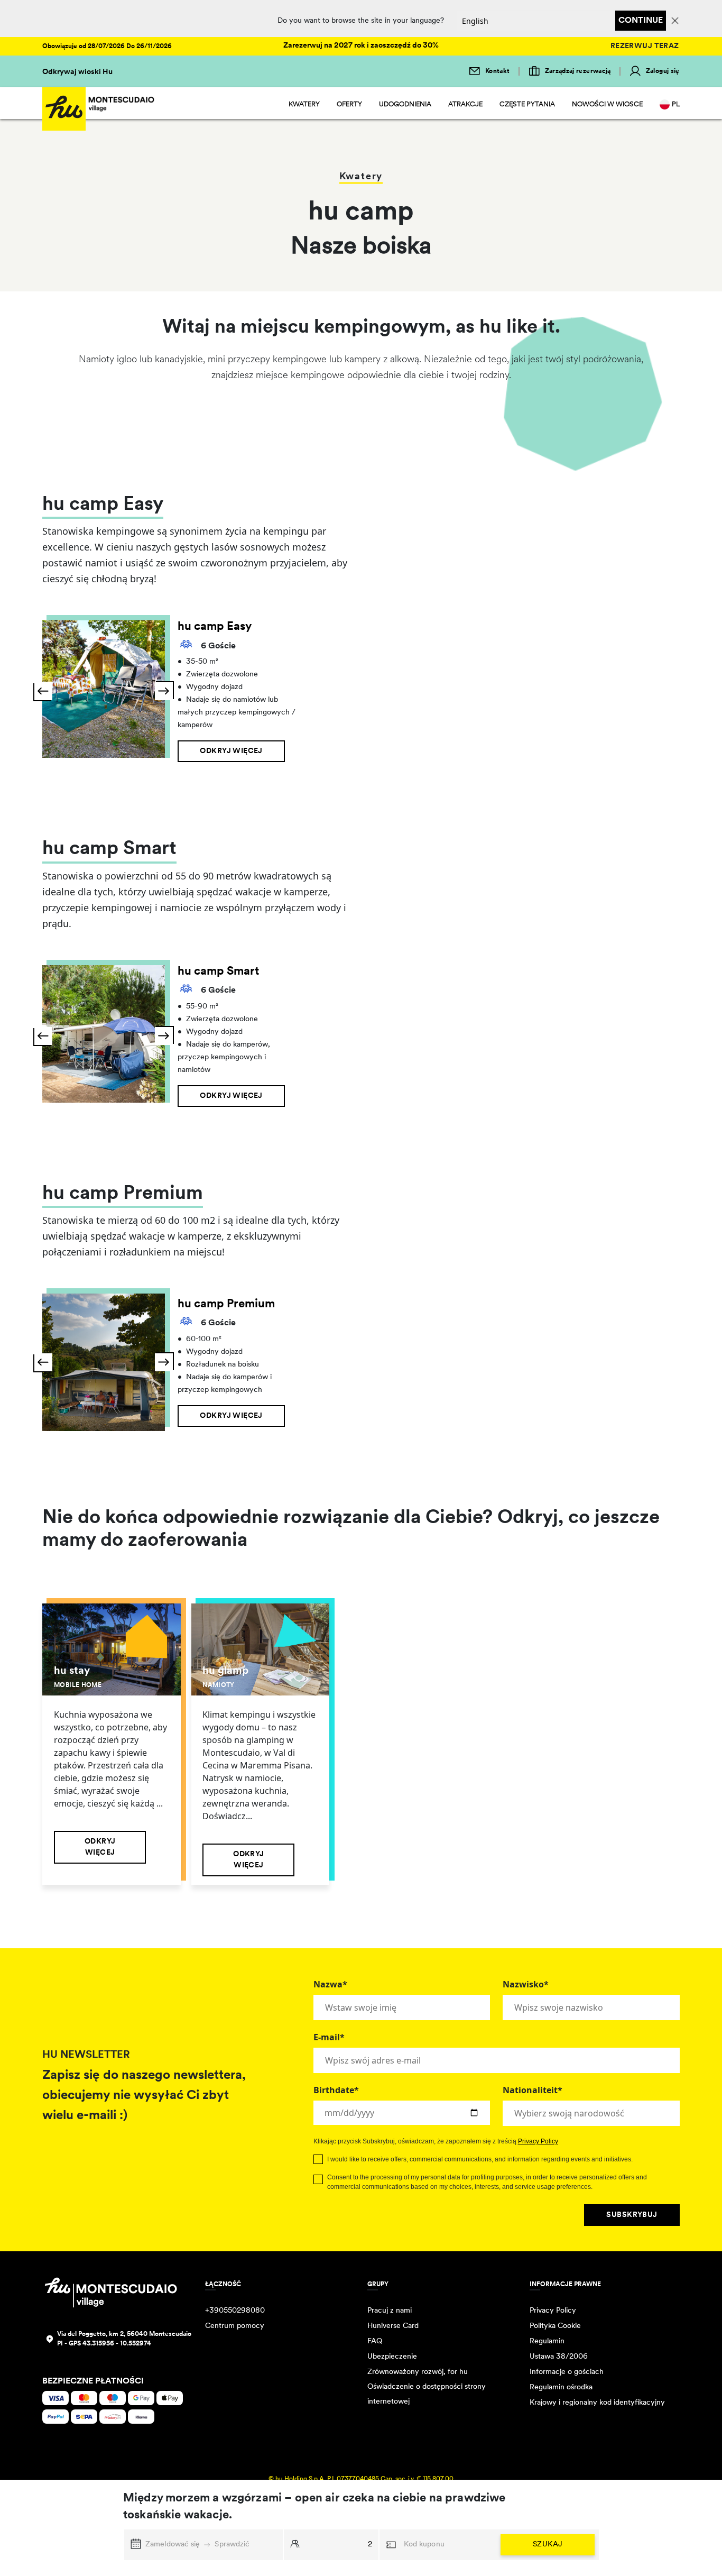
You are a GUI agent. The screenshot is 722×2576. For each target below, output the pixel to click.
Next (164, 691)
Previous (43, 691)
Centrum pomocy (235, 2326)
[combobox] (591, 2113)
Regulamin (547, 2341)
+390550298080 (235, 2311)
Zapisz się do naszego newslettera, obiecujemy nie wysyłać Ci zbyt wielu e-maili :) (144, 2096)
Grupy (378, 2285)
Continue (641, 21)
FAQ (375, 2341)
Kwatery (304, 104)
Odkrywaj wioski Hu (77, 72)
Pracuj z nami (390, 2311)
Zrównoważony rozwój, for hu (418, 2372)
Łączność (223, 2285)
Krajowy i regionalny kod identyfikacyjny (597, 2403)
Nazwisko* (526, 1984)
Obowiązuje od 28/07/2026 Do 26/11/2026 (107, 47)
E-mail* (329, 2037)
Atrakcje (465, 104)
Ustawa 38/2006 (559, 2357)
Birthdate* (336, 2090)
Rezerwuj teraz (645, 46)
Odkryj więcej (231, 751)
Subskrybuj (632, 2215)
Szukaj (548, 2545)
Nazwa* (330, 1984)
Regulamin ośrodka (561, 2387)
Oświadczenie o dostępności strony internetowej (427, 2394)
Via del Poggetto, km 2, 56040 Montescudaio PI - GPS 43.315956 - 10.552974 (124, 2339)
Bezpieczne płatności (93, 2381)
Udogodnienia (405, 104)
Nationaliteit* (533, 2090)
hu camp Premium (226, 1304)
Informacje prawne (565, 2285)
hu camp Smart (218, 972)
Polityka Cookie (555, 2326)
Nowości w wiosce (607, 104)
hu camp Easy (215, 627)
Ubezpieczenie (392, 2357)
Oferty (349, 104)
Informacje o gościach (567, 2372)
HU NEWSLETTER (86, 2055)
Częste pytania (527, 104)
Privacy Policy (538, 2141)
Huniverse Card (393, 2326)
